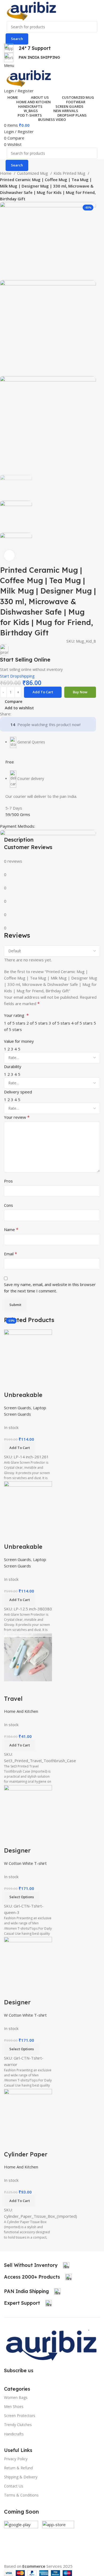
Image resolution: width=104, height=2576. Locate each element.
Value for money (19, 1041)
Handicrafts (14, 2434)
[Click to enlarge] (9, 555)
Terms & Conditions (21, 2495)
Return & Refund (18, 2468)
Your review (17, 1117)
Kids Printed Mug (70, 173)
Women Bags (16, 2397)
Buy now (80, 692)
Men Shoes (14, 2406)
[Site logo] (31, 10)
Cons (9, 1205)
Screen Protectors (20, 2416)
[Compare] (11, 2144)
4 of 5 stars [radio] (82, 1023)
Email (11, 1254)
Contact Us (14, 2486)
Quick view (25, 2144)
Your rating (16, 1015)
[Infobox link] (37, 2265)
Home (6, 173)
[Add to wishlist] (39, 2144)
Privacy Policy (16, 2459)
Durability (13, 1066)
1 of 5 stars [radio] (15, 1023)
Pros (8, 1181)
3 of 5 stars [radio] (59, 1023)
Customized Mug (33, 173)
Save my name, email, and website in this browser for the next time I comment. (50, 1288)
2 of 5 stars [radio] (37, 1023)
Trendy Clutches (18, 2425)
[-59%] (28, 2112)
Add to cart (43, 692)
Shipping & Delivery (21, 2477)
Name (11, 1229)
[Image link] (52, 2344)
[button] (20, 2201)
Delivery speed (18, 1092)
